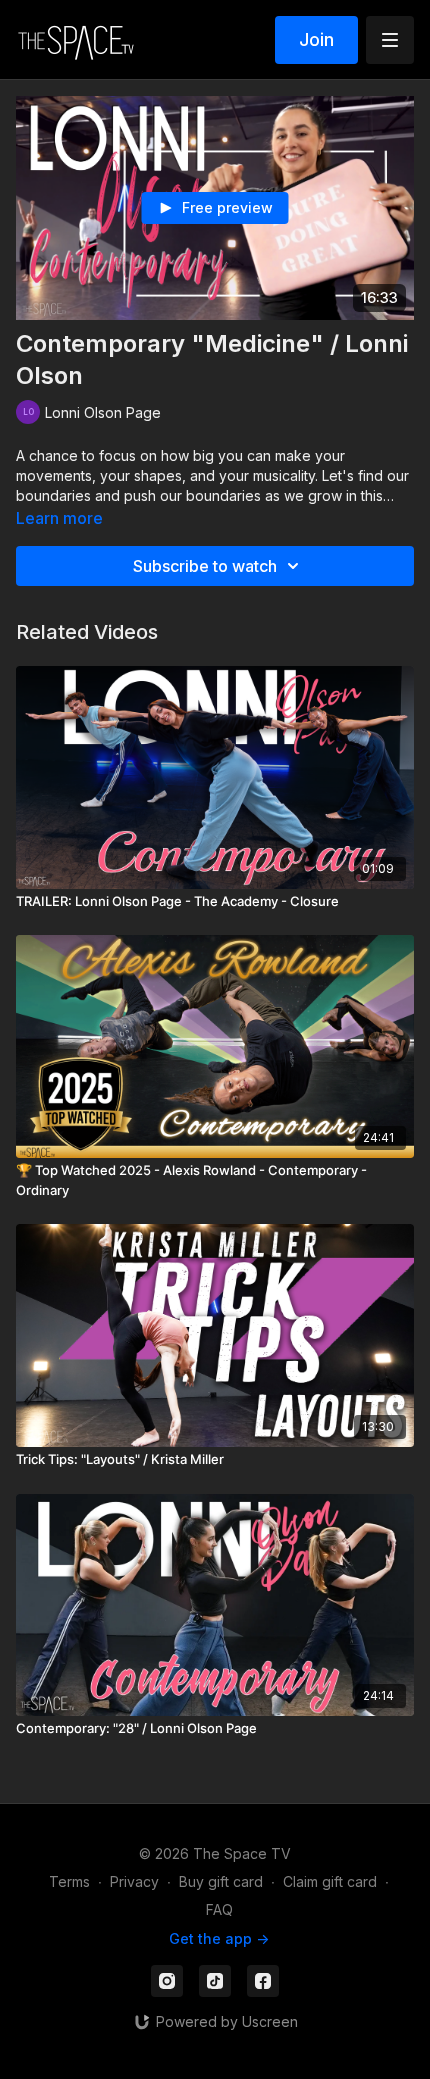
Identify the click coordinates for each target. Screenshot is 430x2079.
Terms (69, 1881)
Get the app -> (219, 1938)
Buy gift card (221, 1881)
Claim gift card (330, 1881)
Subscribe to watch (205, 566)
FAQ (219, 1909)
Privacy (134, 1881)
